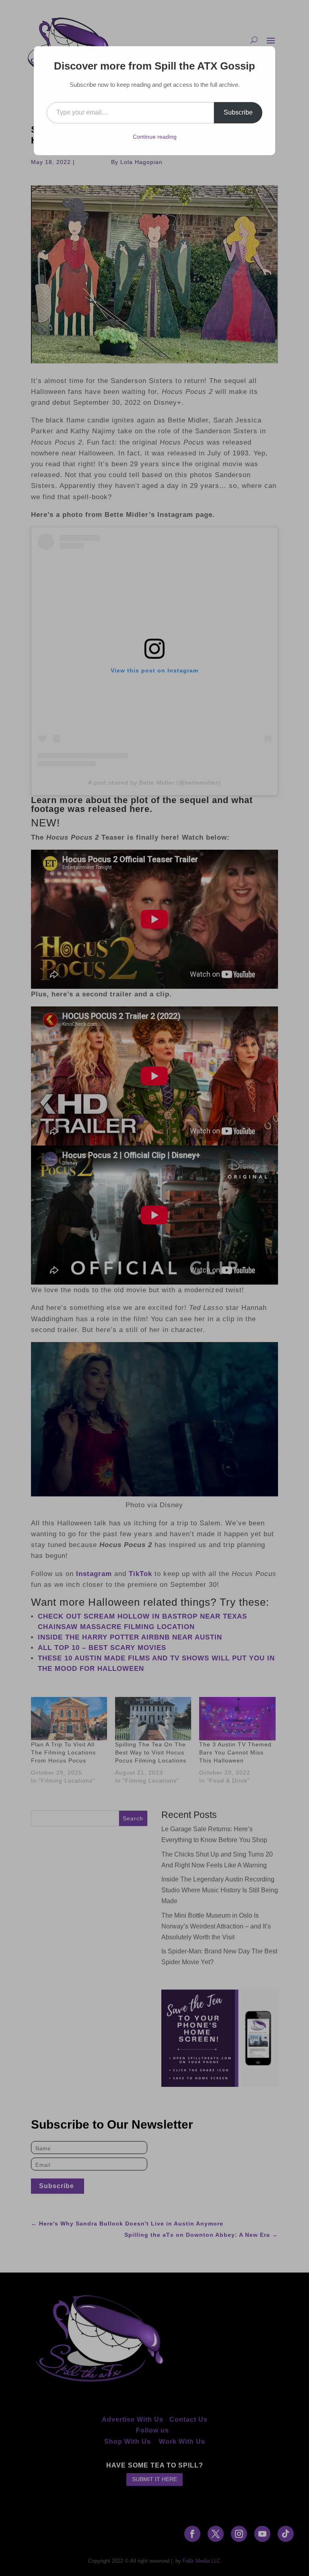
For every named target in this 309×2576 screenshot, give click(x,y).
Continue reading (155, 137)
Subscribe (238, 112)
